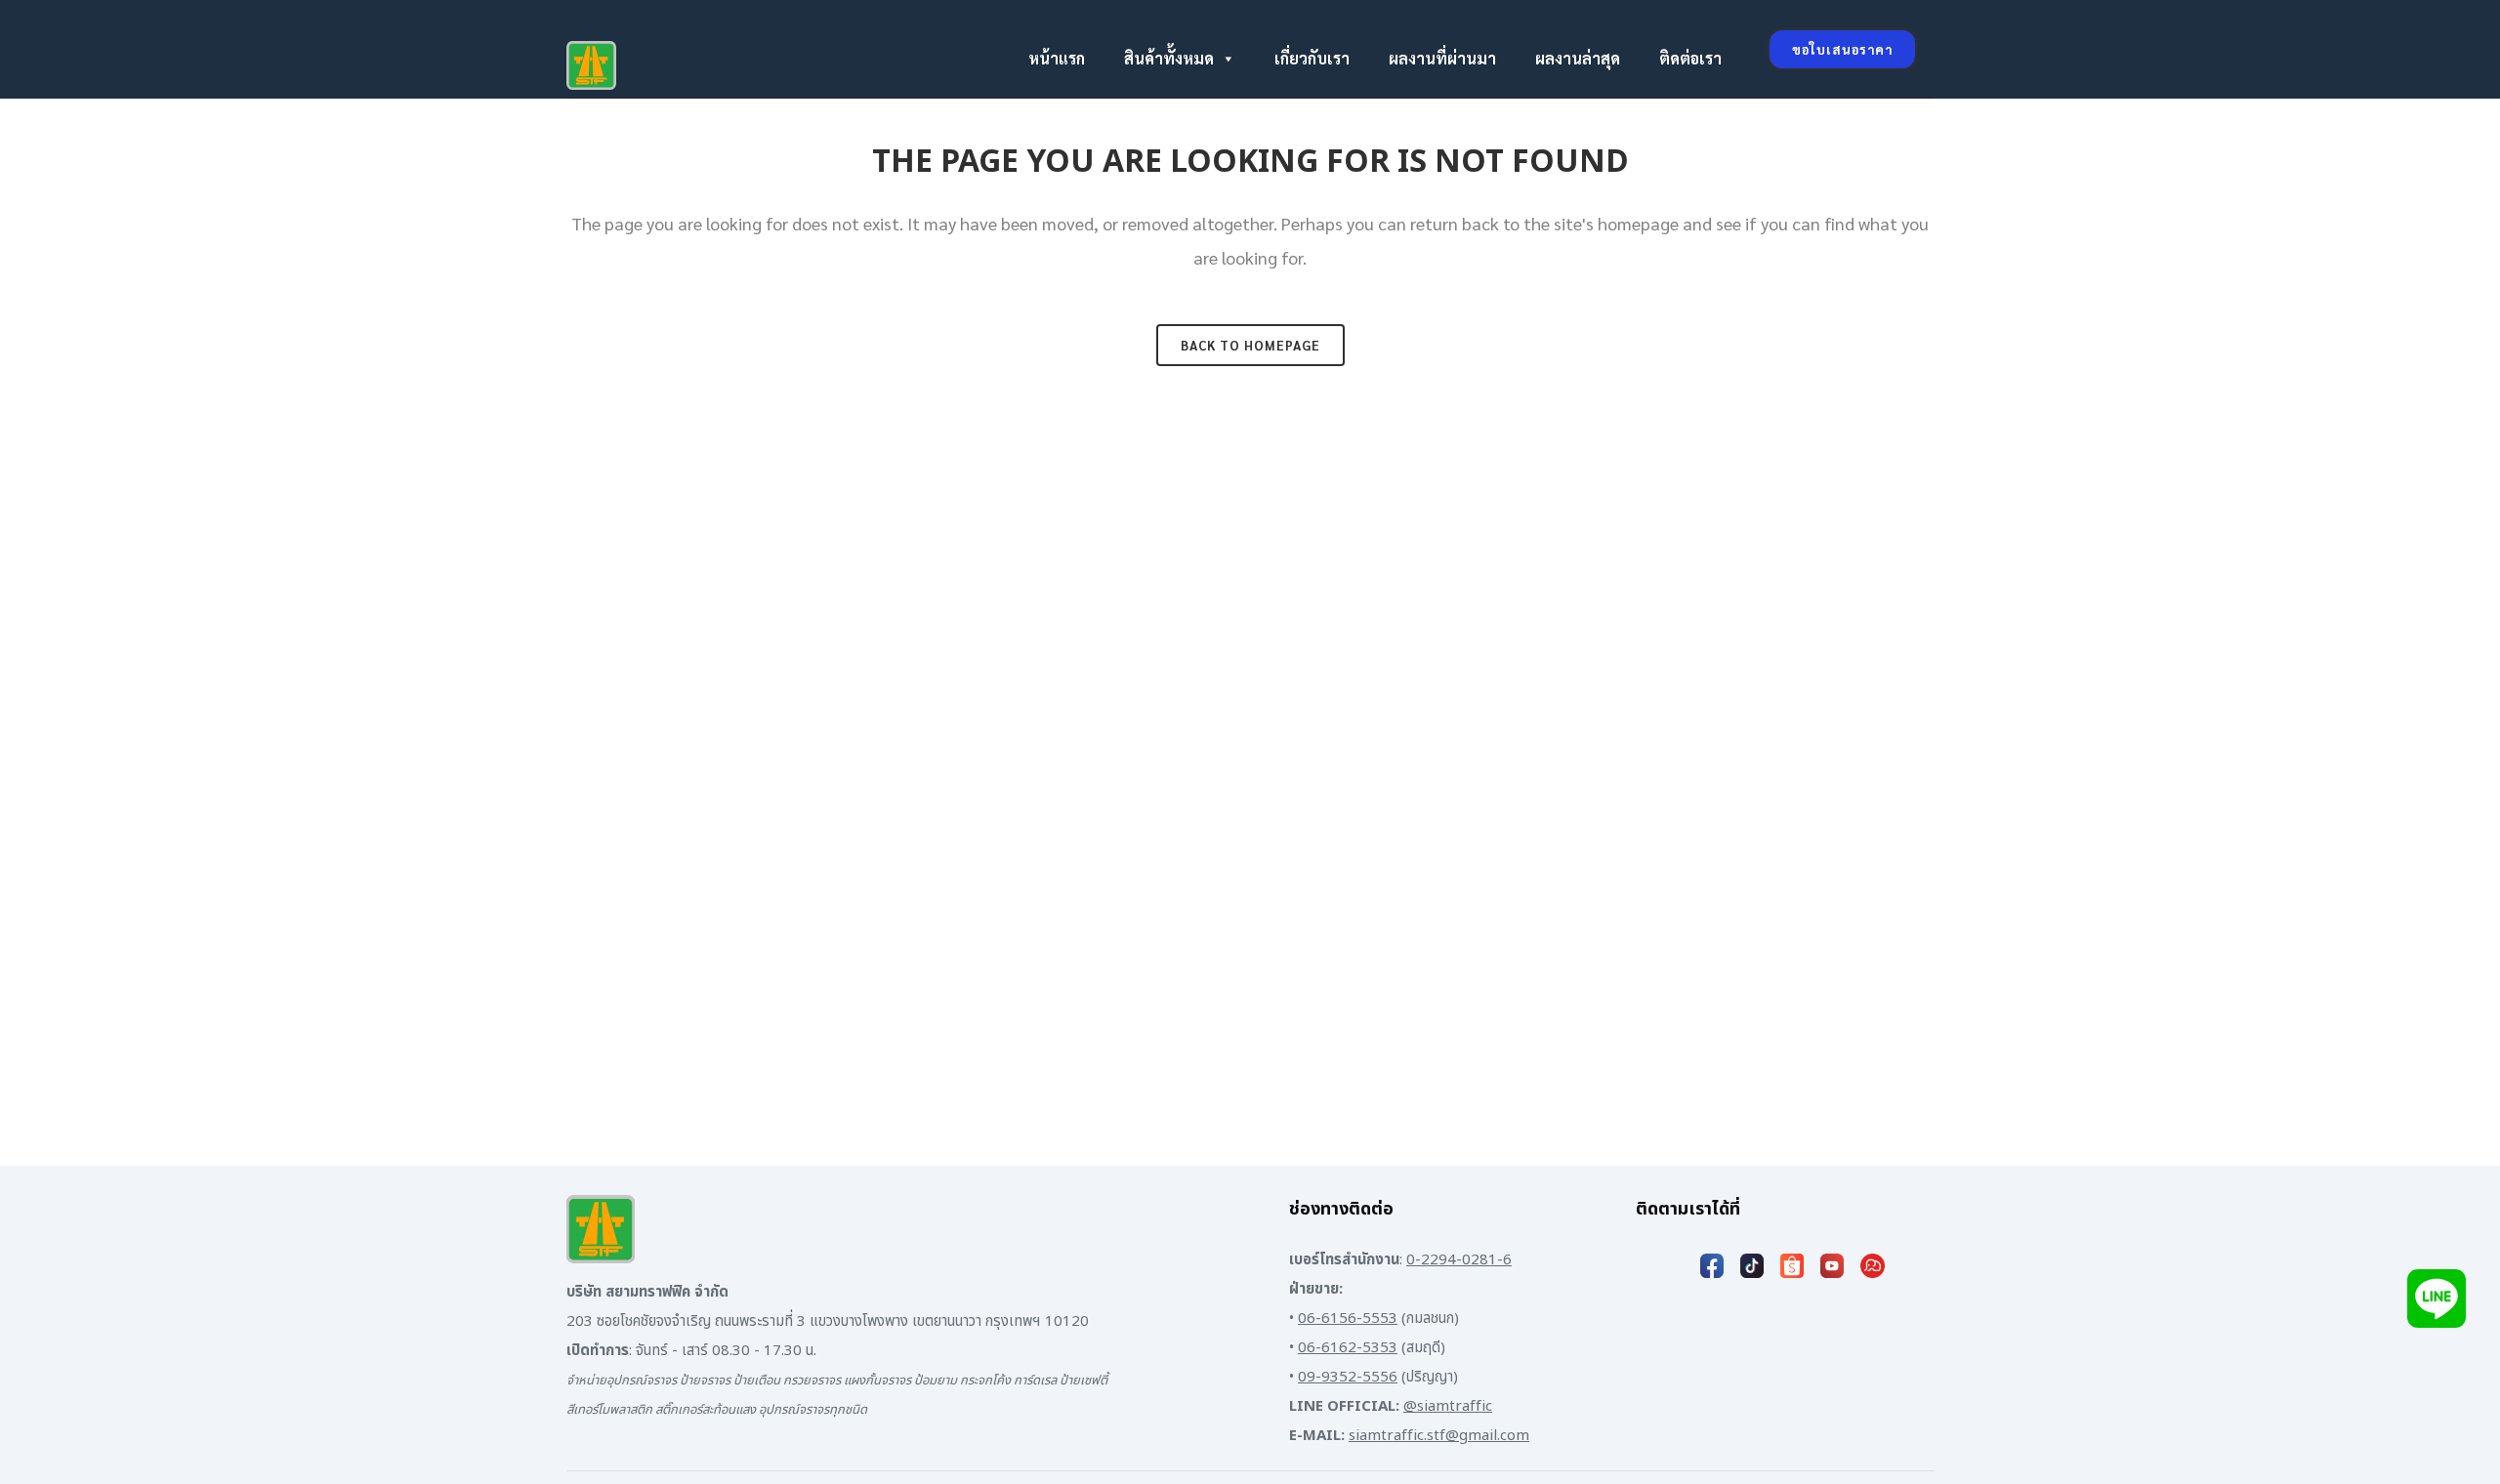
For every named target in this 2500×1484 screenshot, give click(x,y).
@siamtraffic (1448, 1406)
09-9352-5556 (1348, 1377)
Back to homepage (1250, 345)
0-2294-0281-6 (1459, 1260)
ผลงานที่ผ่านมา (1442, 58)
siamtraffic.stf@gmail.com (1439, 1436)
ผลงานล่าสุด (1578, 58)
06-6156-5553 (1348, 1319)
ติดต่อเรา (1690, 58)
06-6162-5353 (1348, 1348)
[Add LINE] (2437, 1298)
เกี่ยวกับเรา (1312, 58)
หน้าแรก (1057, 58)
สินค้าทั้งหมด (1169, 58)
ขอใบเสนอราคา (1842, 49)
